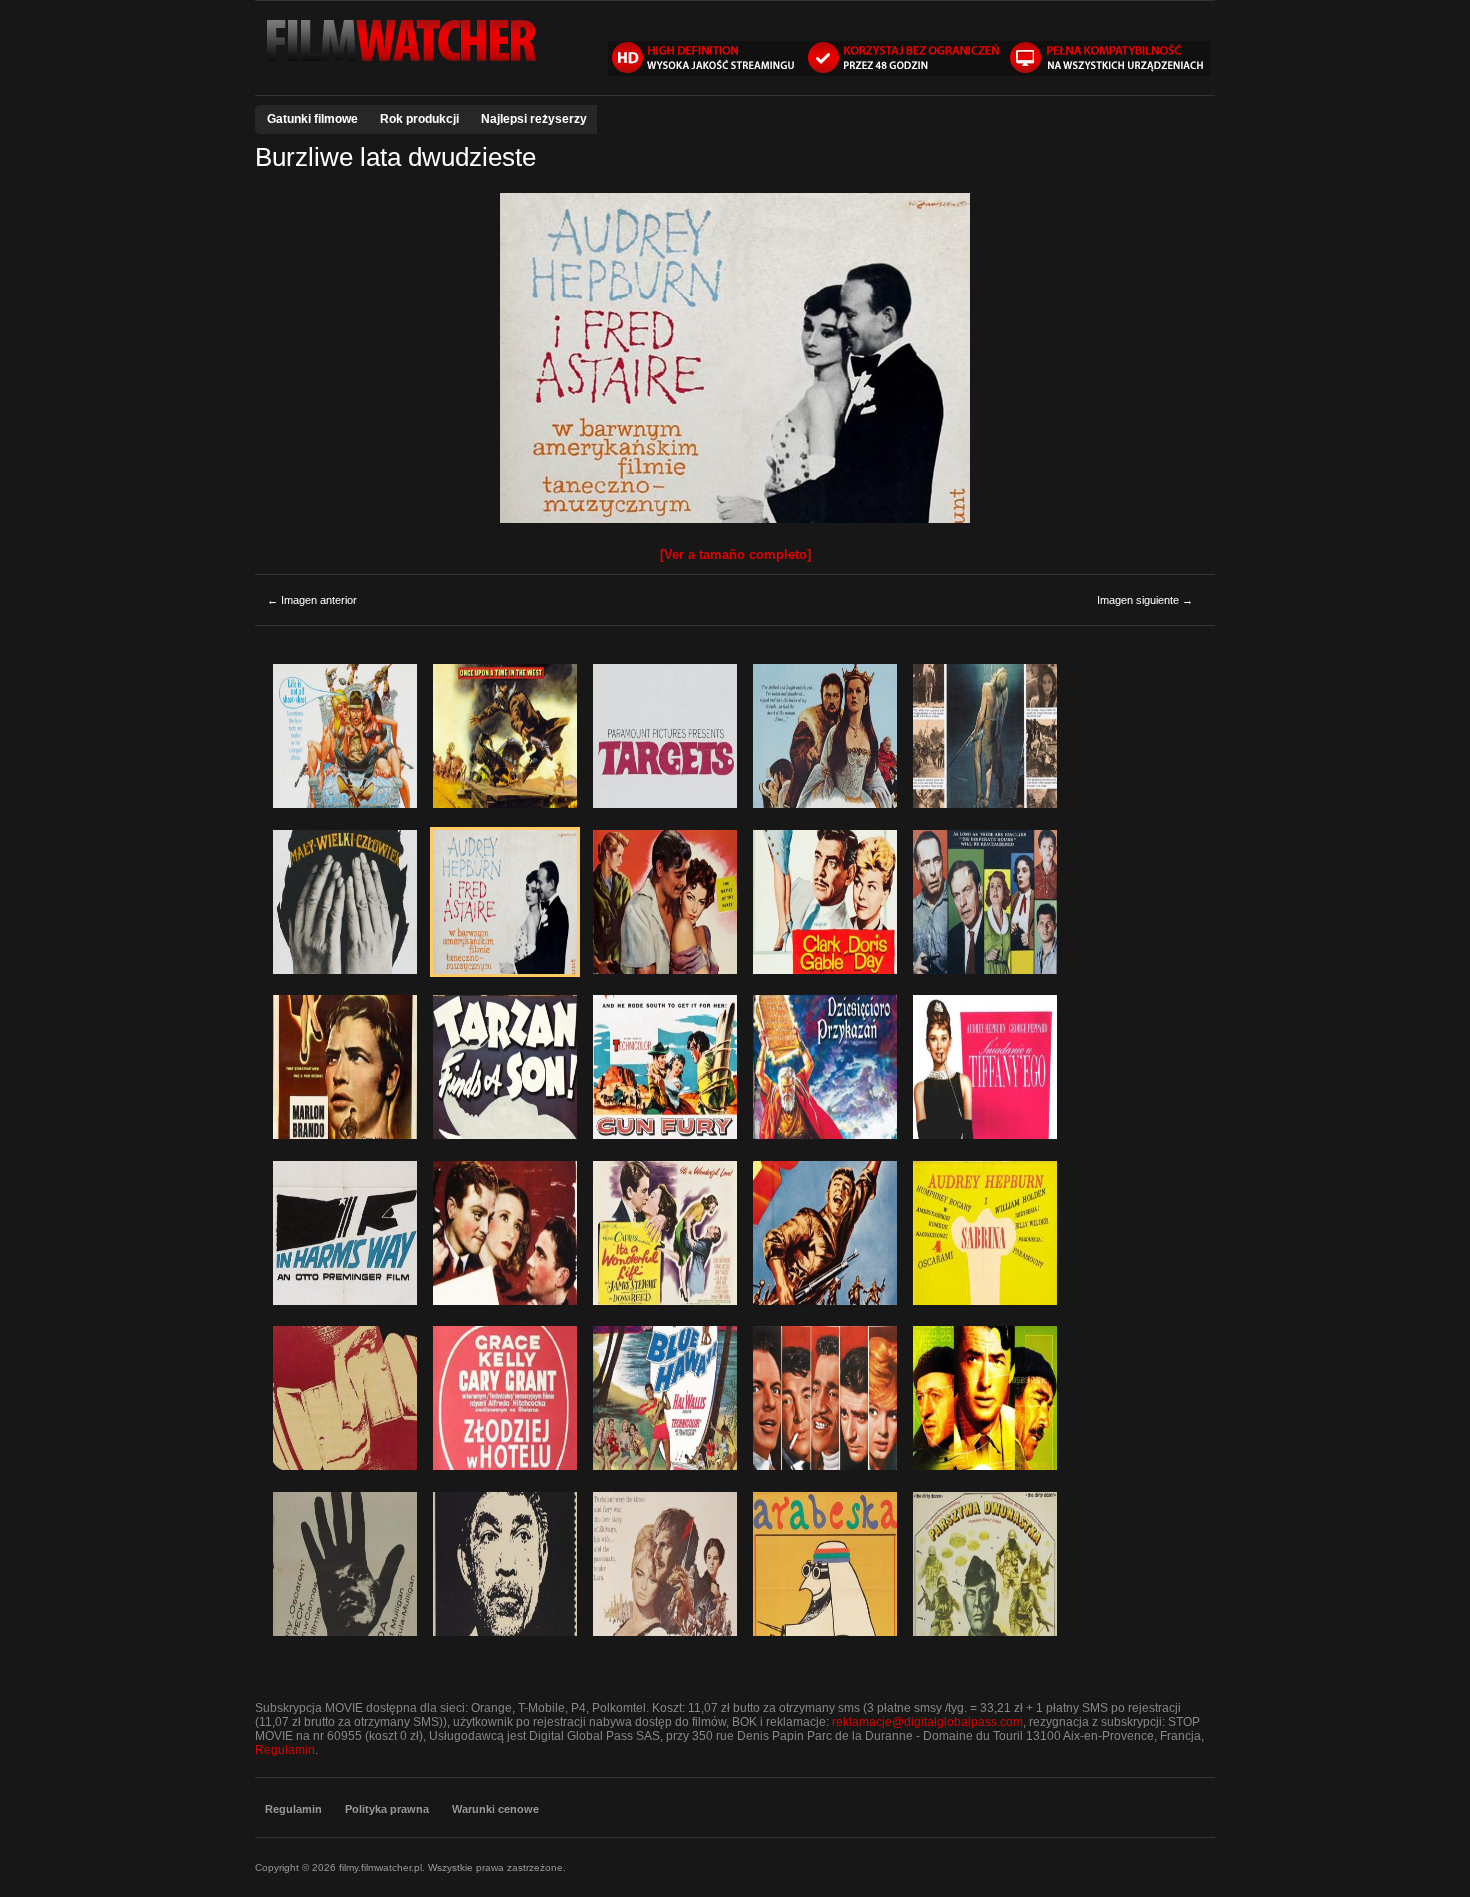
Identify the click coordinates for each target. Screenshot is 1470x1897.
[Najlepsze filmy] (400, 62)
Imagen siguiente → (1145, 600)
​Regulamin (293, 1809)
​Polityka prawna (387, 1809)
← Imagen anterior (312, 600)
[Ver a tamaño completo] (735, 554)
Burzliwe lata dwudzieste (395, 157)
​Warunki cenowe (495, 1809)
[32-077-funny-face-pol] (735, 518)
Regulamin (285, 1750)
